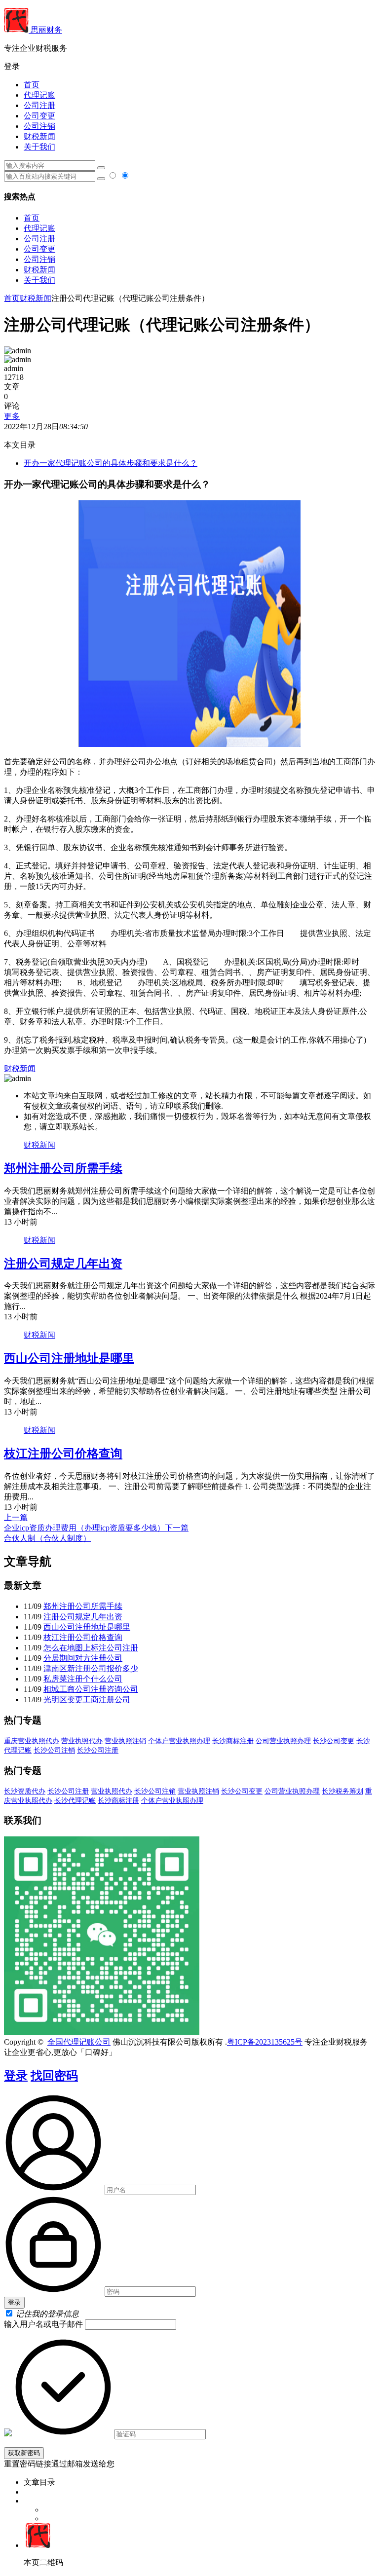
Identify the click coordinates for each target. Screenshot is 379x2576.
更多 (12, 416)
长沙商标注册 (233, 1741)
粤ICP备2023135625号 (265, 2042)
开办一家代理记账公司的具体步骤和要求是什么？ (111, 463)
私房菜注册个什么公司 (83, 1679)
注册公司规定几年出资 (63, 1264)
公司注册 (39, 105)
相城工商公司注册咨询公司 (91, 1689)
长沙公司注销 (54, 1750)
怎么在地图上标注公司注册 (91, 1648)
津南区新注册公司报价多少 (91, 1668)
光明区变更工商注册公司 (87, 1699)
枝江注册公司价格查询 (63, 1454)
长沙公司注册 (98, 1750)
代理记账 (39, 95)
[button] (189, 67)
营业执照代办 (82, 1741)
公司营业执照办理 (283, 1741)
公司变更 (39, 116)
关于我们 (39, 147)
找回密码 (54, 2076)
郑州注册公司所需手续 (63, 1168)
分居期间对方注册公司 (83, 1658)
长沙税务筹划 (342, 1791)
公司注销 (39, 126)
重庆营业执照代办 (32, 1741)
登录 (16, 2076)
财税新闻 (39, 136)
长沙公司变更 (334, 1741)
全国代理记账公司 (79, 2042)
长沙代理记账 (75, 1801)
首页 (32, 85)
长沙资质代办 (25, 1791)
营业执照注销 (125, 1741)
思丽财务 (45, 30)
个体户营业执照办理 (179, 1741)
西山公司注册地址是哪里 (69, 1358)
